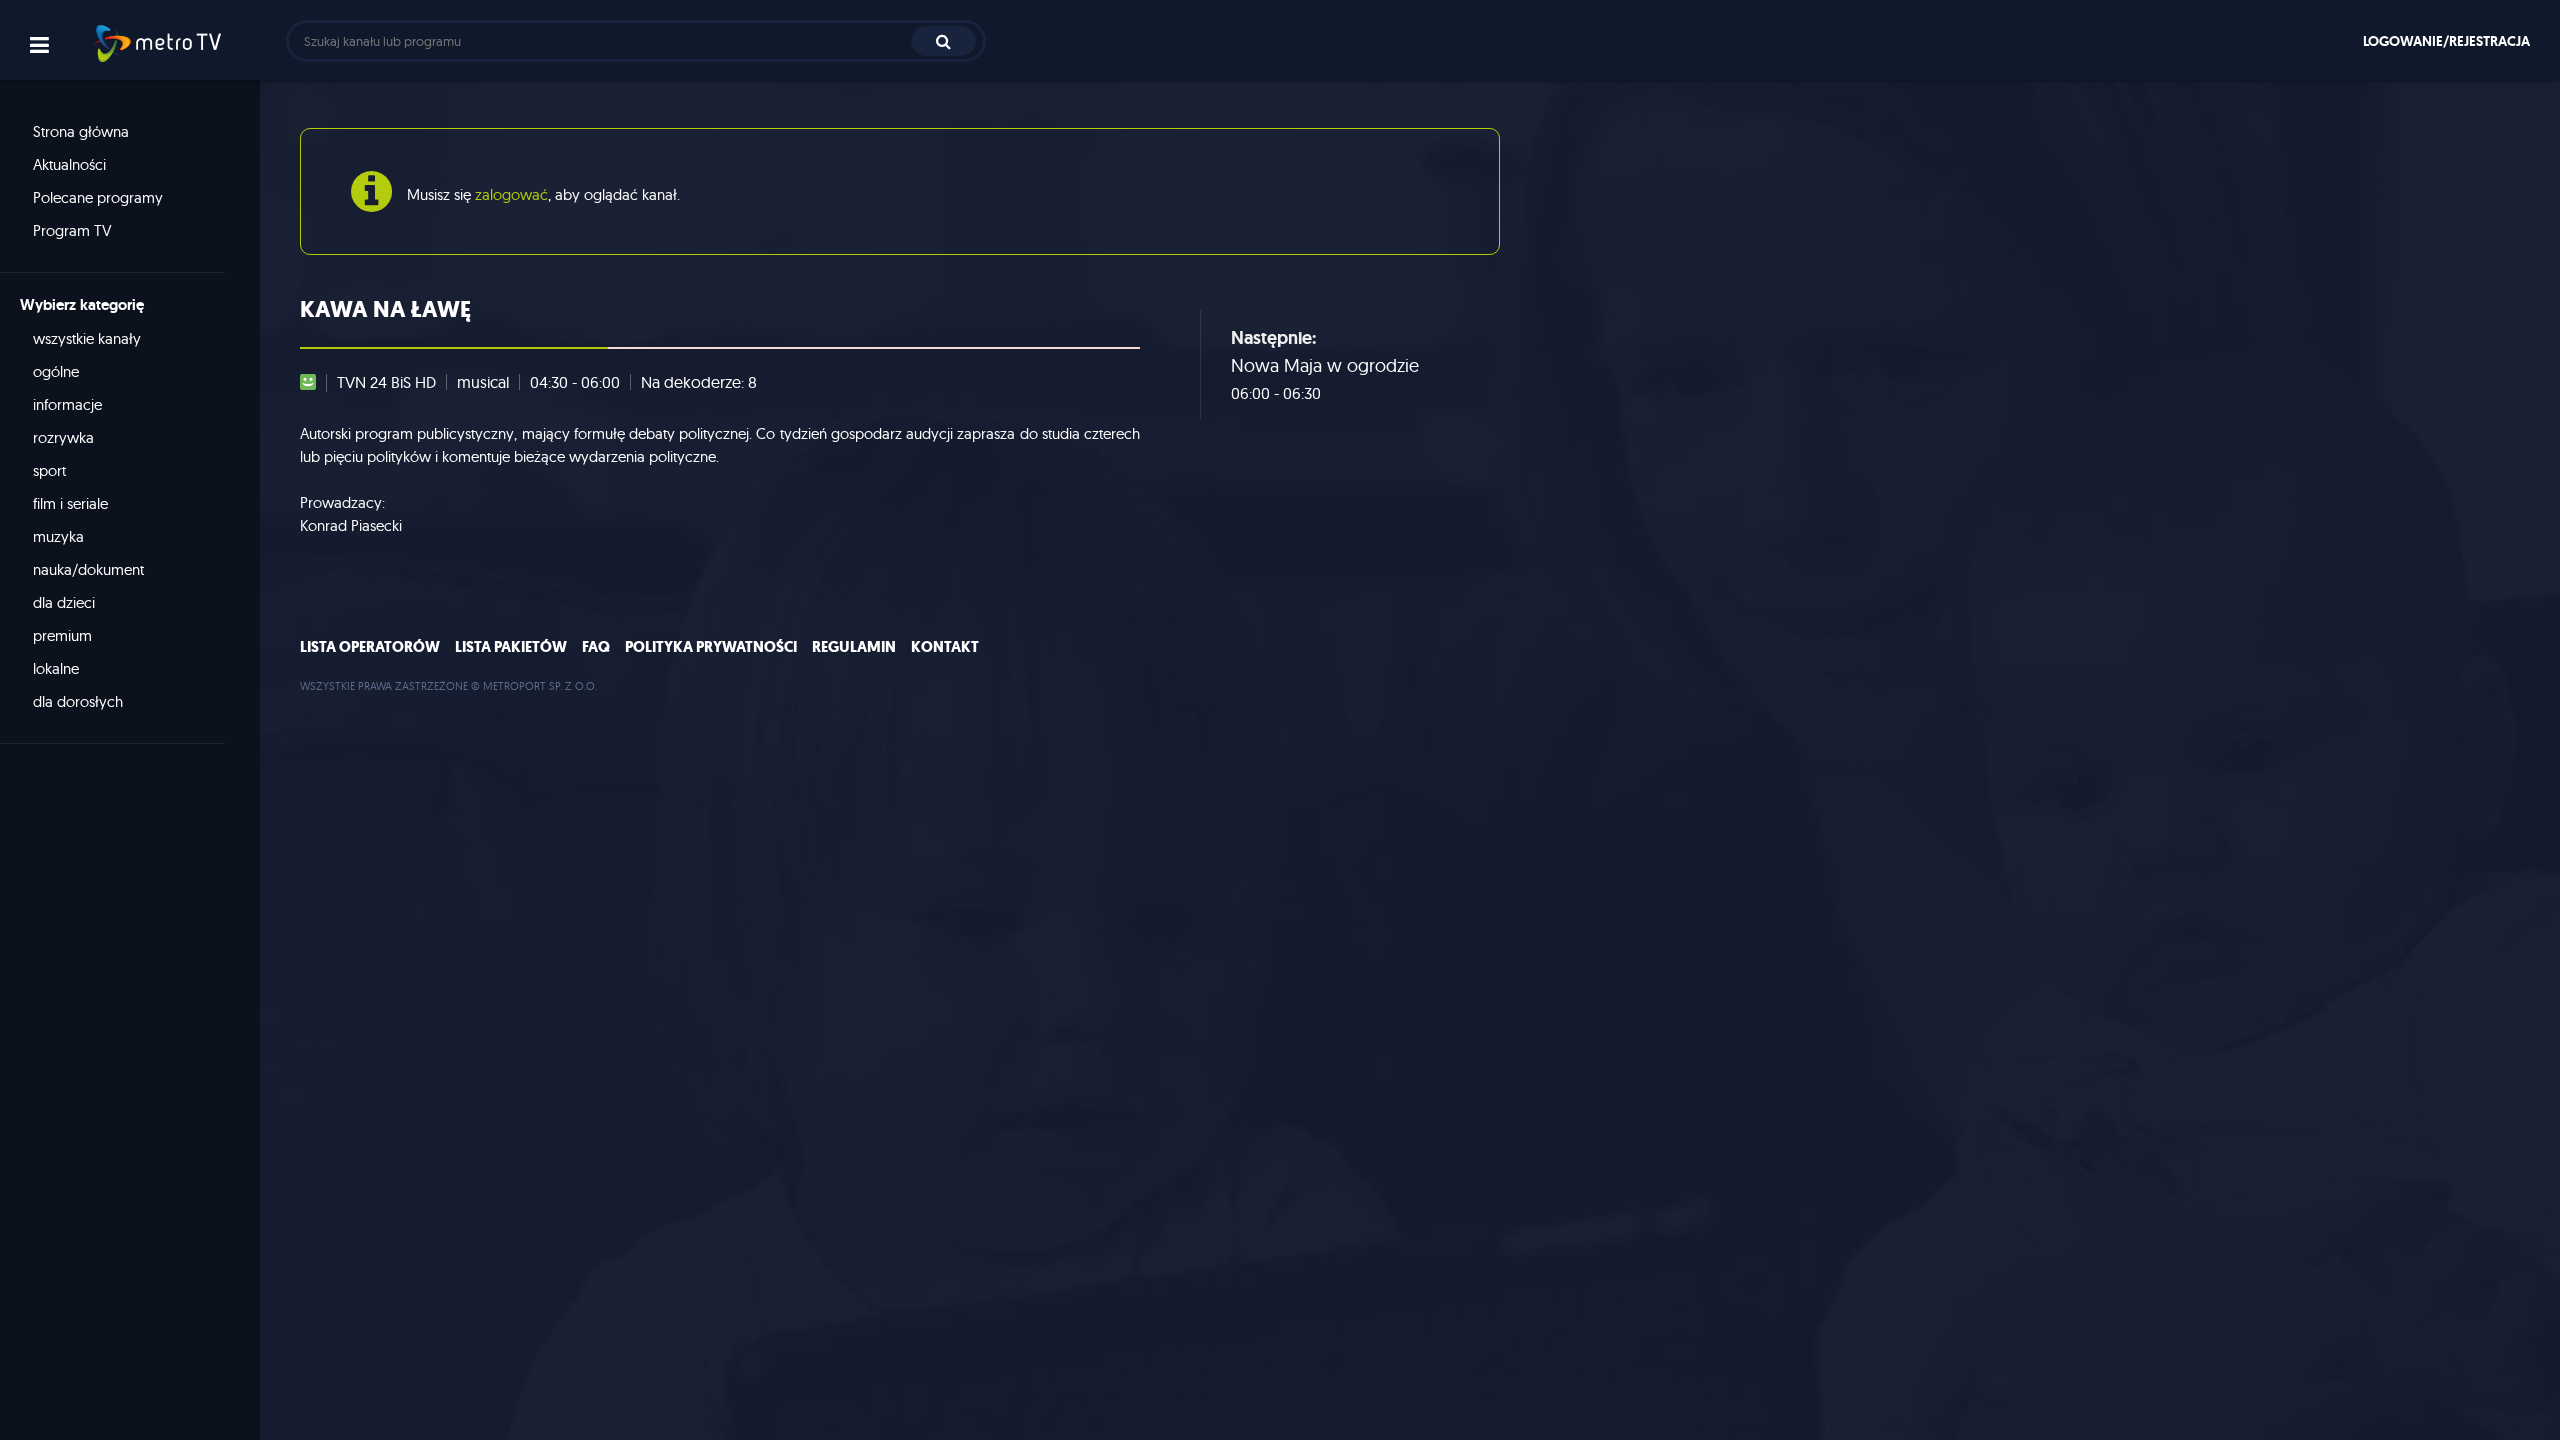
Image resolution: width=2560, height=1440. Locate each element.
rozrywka (63, 437)
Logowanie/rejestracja (2446, 41)
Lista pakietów (511, 647)
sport (49, 470)
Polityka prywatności (711, 647)
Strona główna (81, 131)
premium (62, 635)
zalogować (511, 194)
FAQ (596, 647)
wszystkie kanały (87, 338)
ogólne (56, 371)
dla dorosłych (78, 701)
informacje (67, 404)
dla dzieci (64, 602)
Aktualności (69, 164)
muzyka (58, 536)
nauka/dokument (88, 569)
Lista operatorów (370, 647)
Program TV (72, 230)
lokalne (56, 668)
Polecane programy (98, 197)
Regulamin (854, 647)
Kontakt (945, 647)
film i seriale (70, 503)
